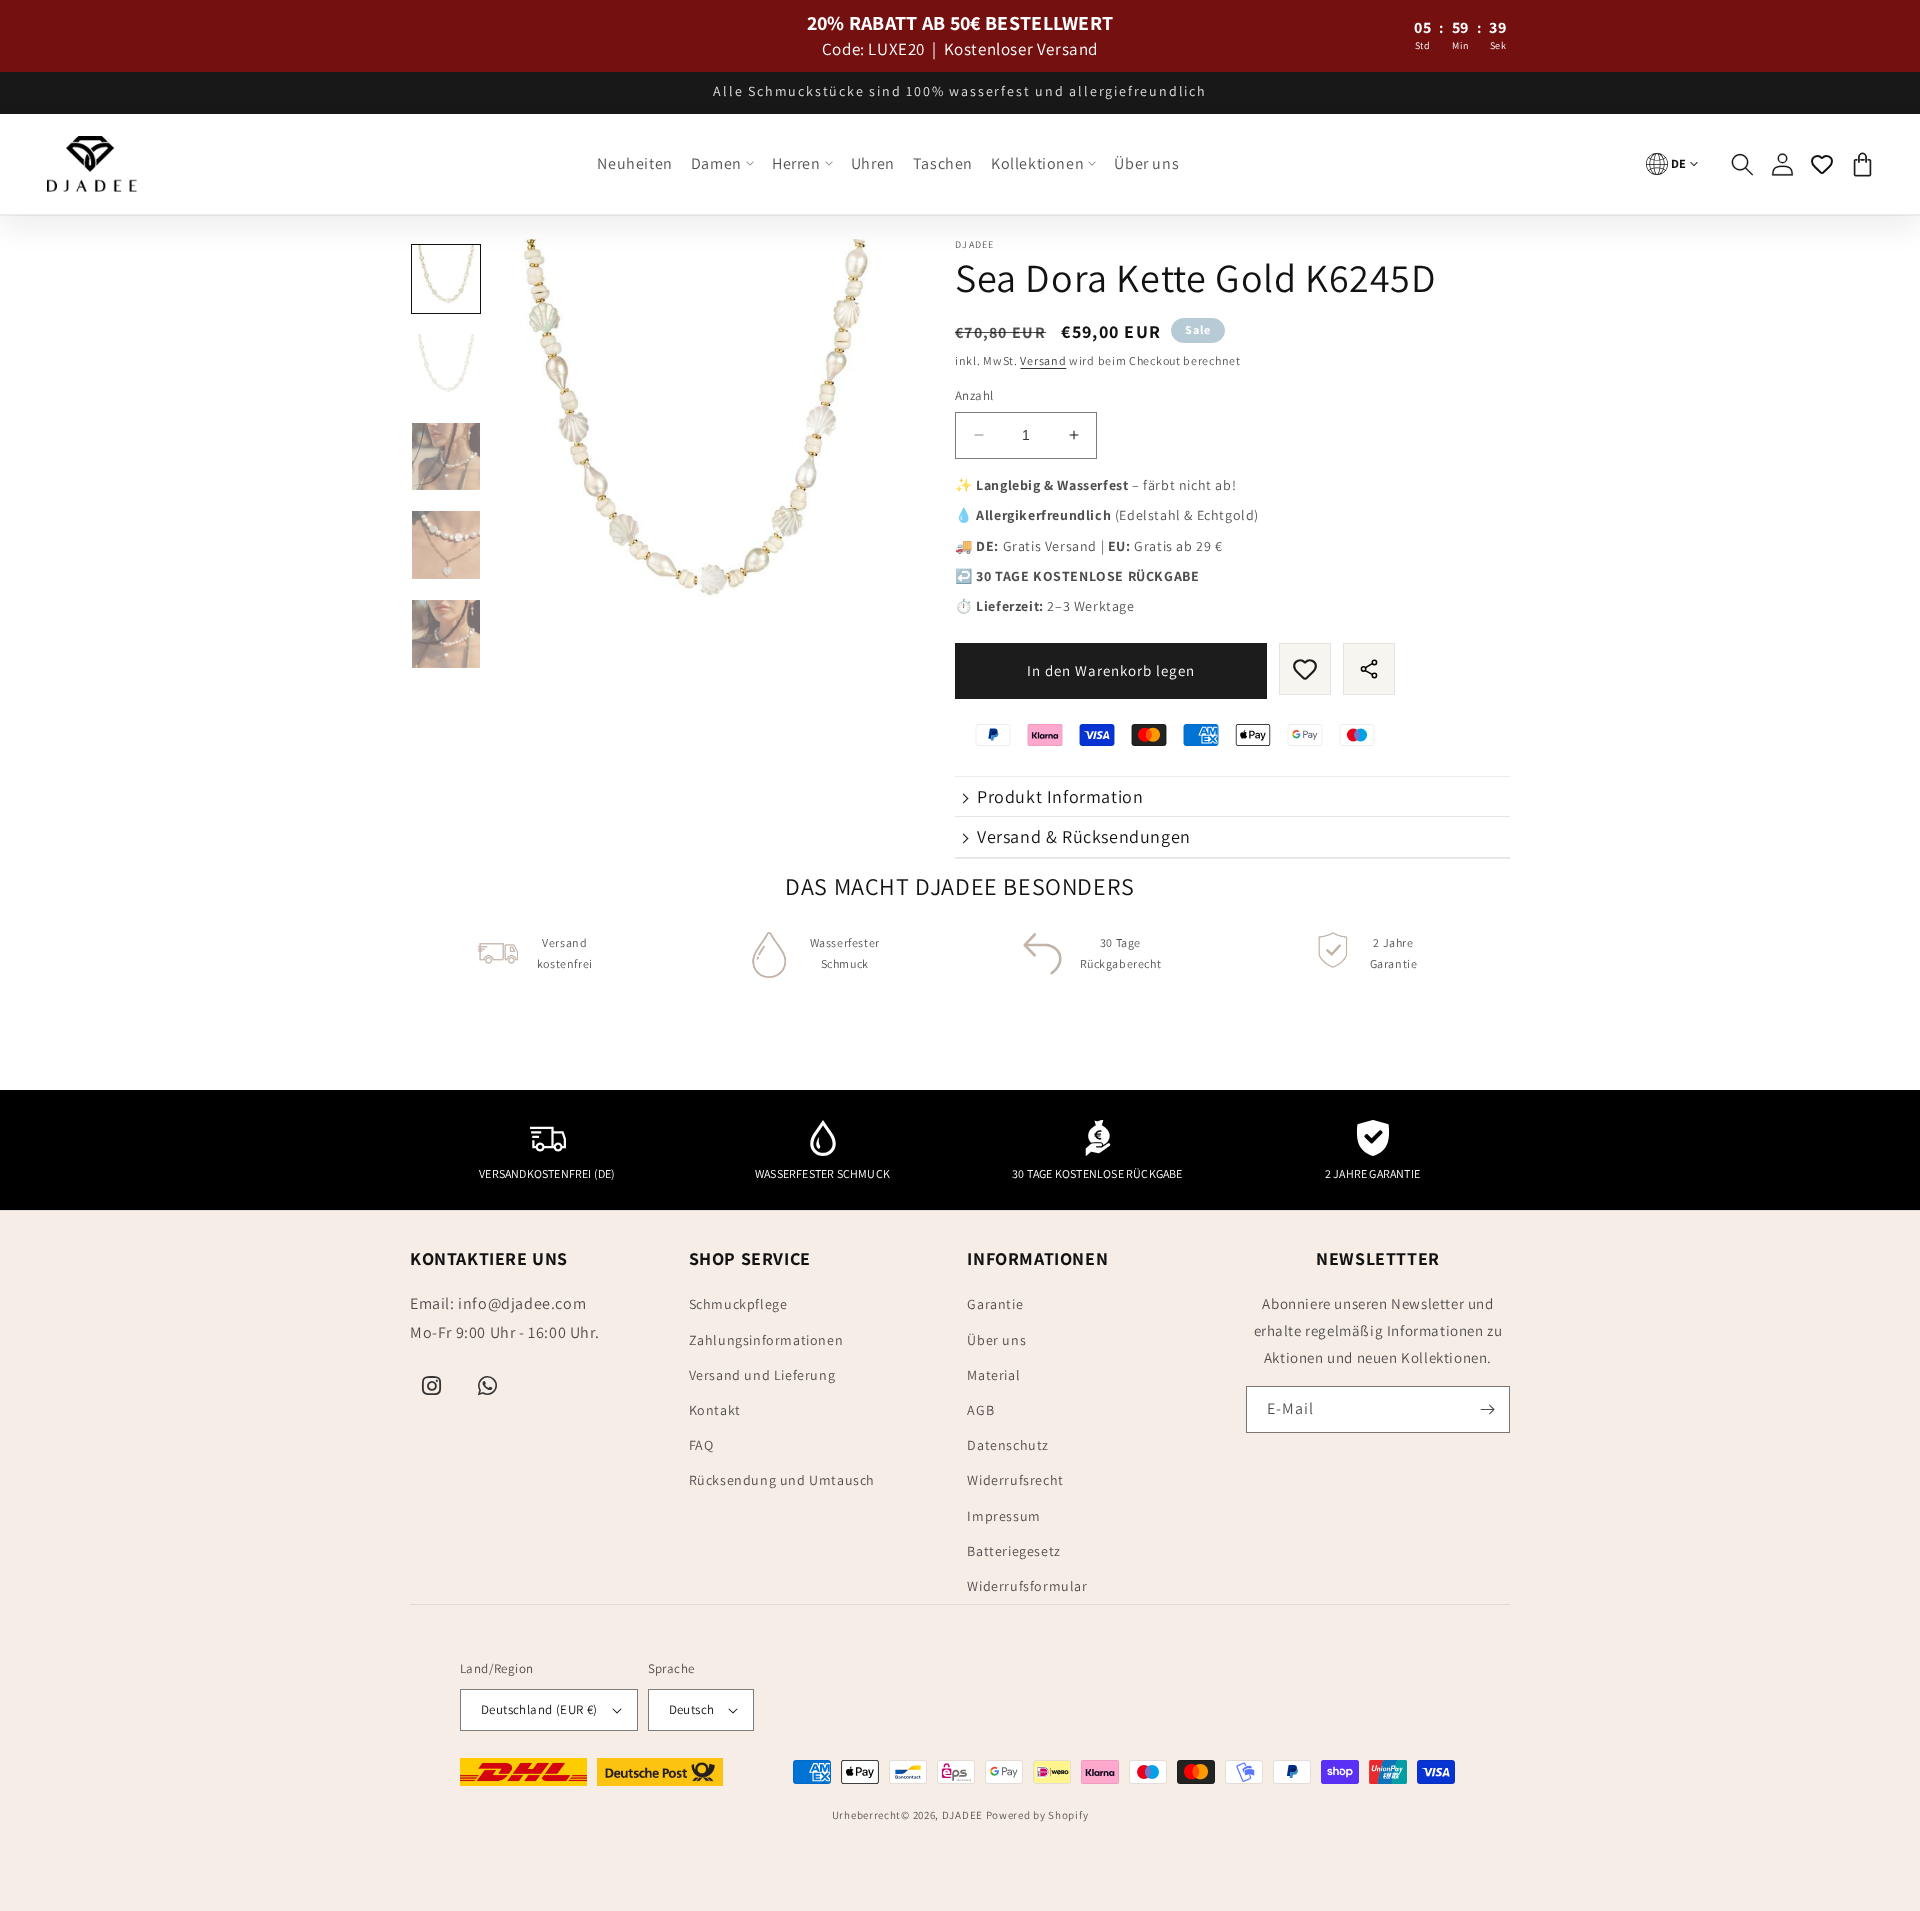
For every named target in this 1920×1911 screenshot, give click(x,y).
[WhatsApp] (488, 1386)
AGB (980, 1410)
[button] (722, 164)
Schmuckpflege (738, 1304)
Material (993, 1375)
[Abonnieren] (1487, 1409)
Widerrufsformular (1027, 1586)
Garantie (995, 1304)
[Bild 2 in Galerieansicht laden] (446, 368)
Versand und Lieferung (762, 1375)
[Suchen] (1742, 164)
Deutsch (692, 1709)
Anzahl (974, 395)
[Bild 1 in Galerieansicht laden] (446, 279)
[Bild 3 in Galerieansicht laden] (446, 457)
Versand (1043, 360)
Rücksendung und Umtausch (782, 1480)
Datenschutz (1008, 1445)
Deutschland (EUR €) (539, 1709)
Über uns (996, 1340)
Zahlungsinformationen (766, 1340)
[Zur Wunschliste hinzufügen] (1305, 669)
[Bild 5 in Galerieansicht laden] (446, 634)
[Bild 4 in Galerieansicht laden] (446, 545)
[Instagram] (432, 1386)
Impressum (1003, 1516)
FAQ (701, 1445)
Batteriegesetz (1013, 1551)
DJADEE (962, 1815)
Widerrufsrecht (1015, 1480)
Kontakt (715, 1410)
